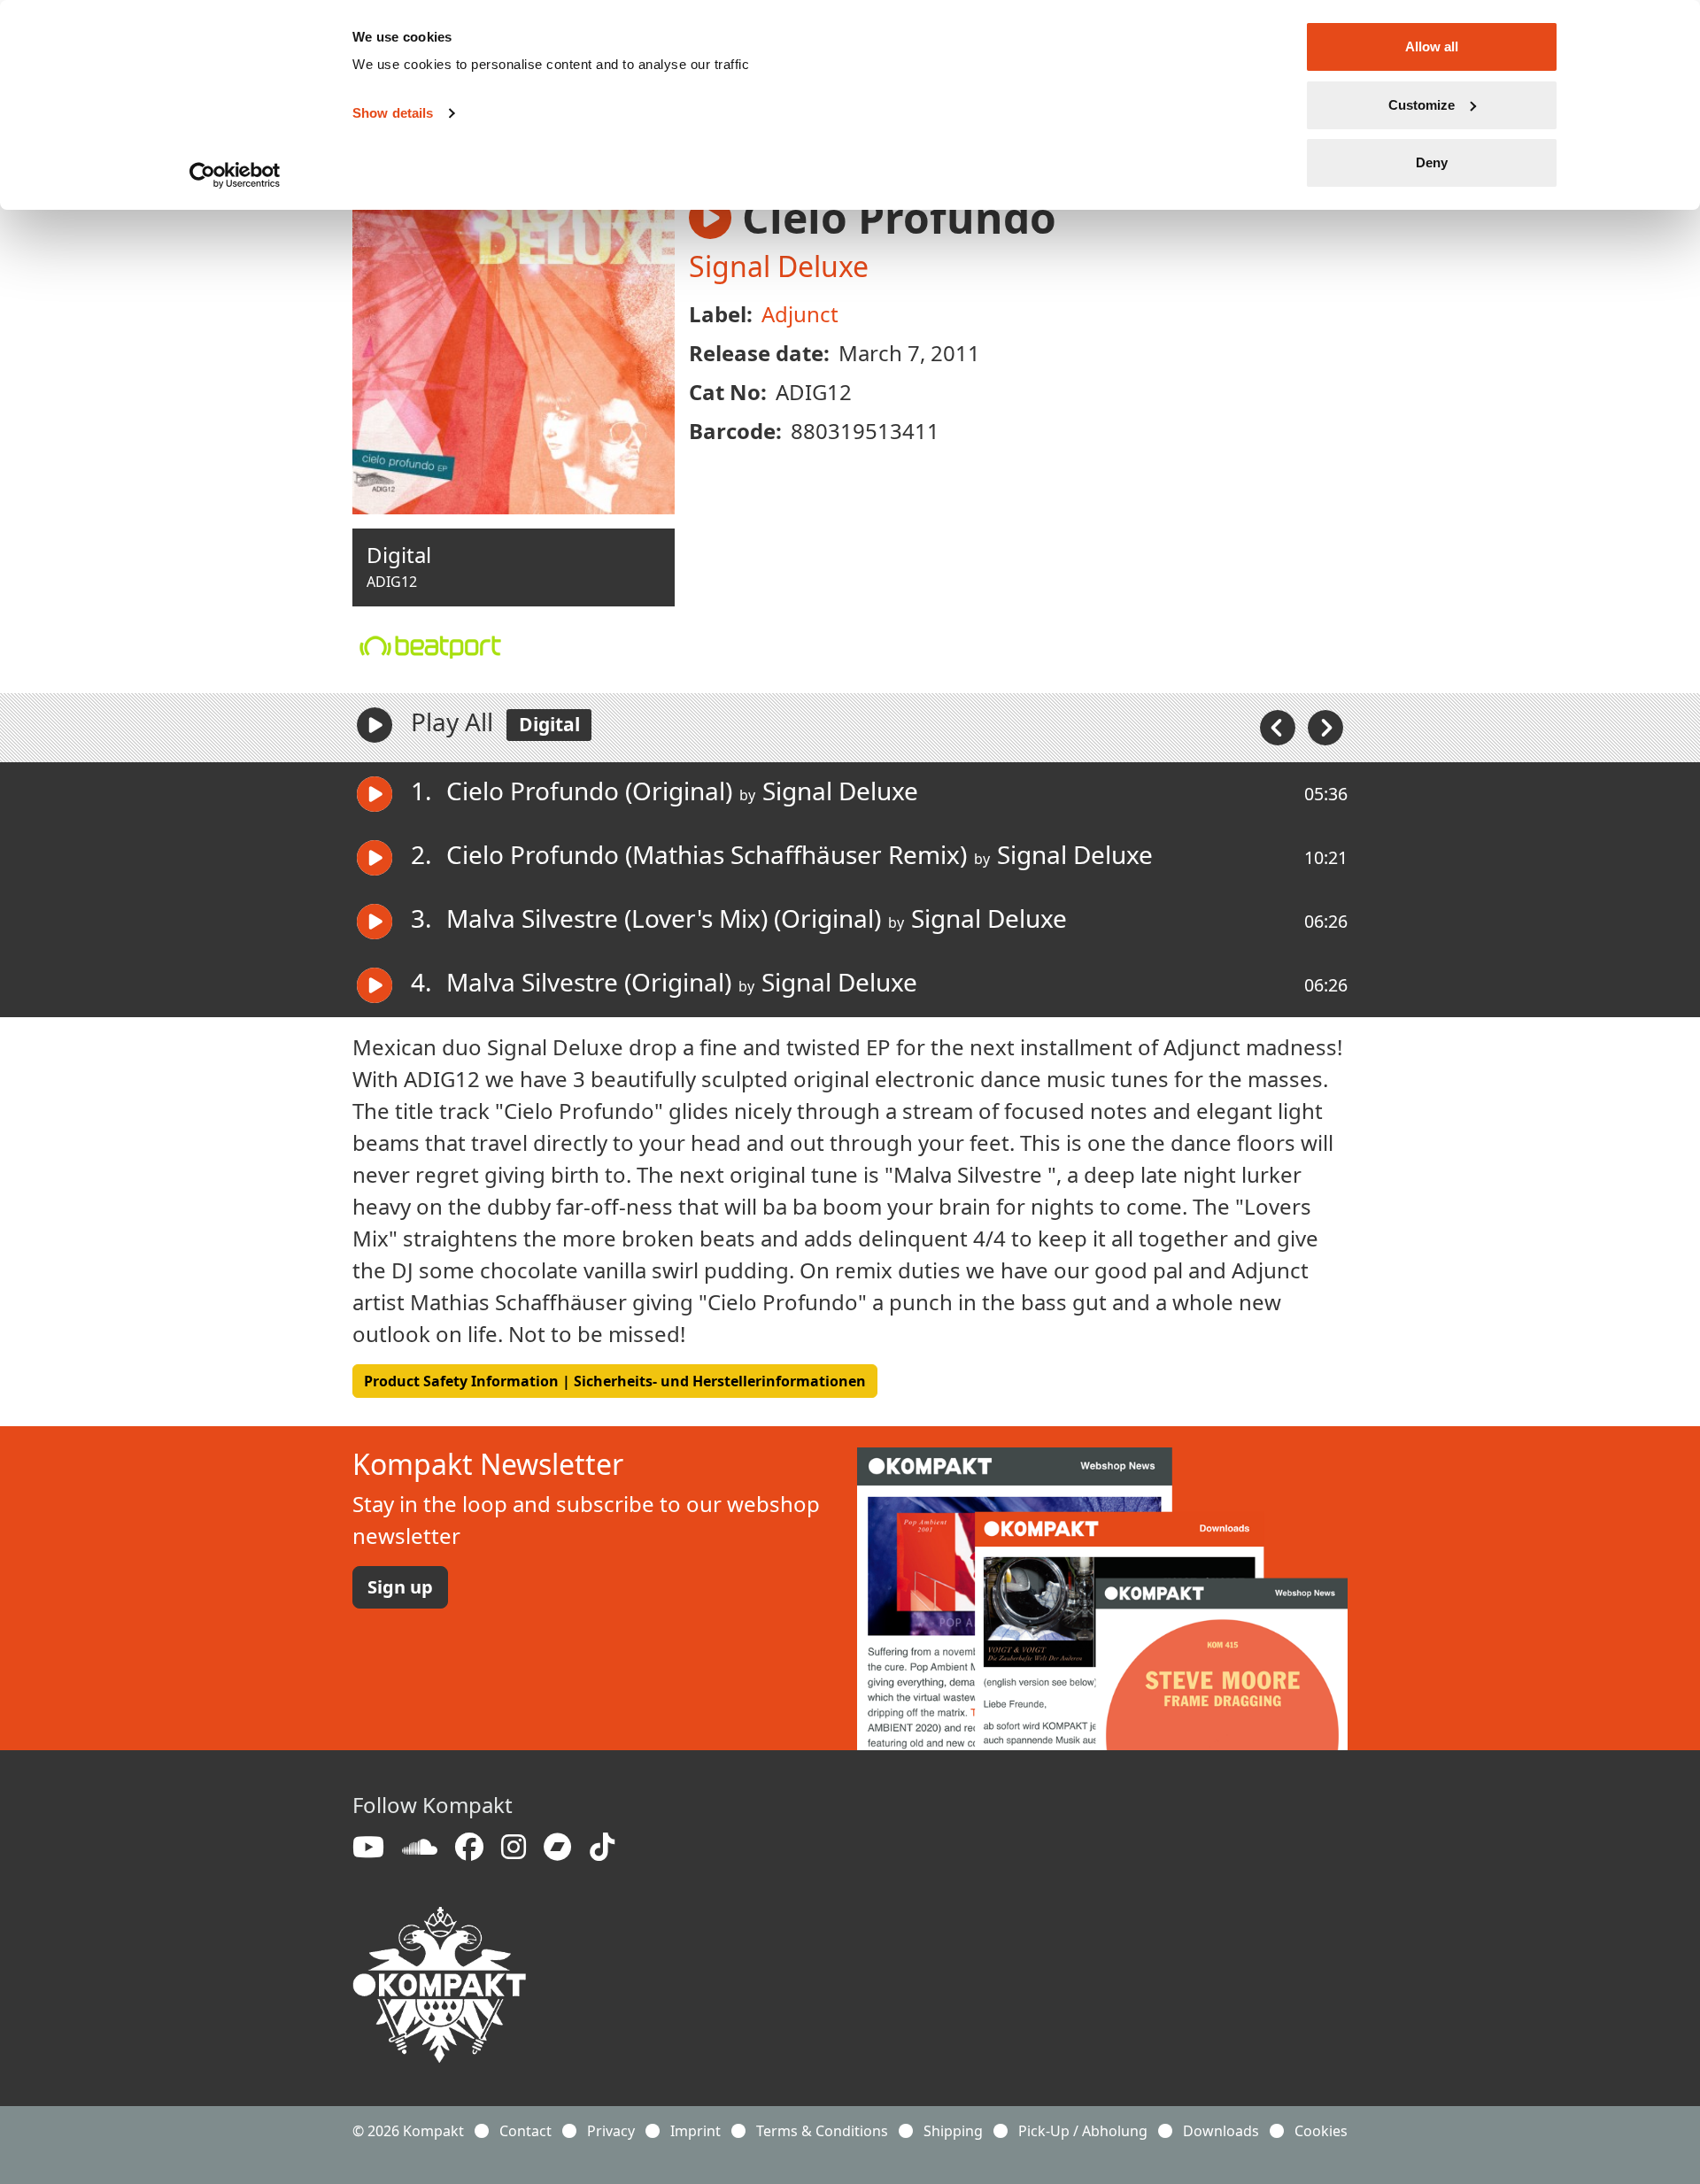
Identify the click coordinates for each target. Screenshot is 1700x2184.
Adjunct (800, 314)
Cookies (1321, 2131)
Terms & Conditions (822, 2131)
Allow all (1432, 46)
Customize (1422, 105)
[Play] (375, 725)
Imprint (695, 2131)
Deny (1432, 162)
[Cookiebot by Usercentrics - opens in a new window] (235, 175)
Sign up (400, 1587)
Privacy (611, 2131)
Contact (525, 2131)
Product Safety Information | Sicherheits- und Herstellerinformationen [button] (615, 1381)
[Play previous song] (1279, 726)
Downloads (1221, 2131)
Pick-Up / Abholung (1083, 2131)
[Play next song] (1325, 726)
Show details (393, 113)
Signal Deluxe (779, 266)
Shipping (953, 2131)
